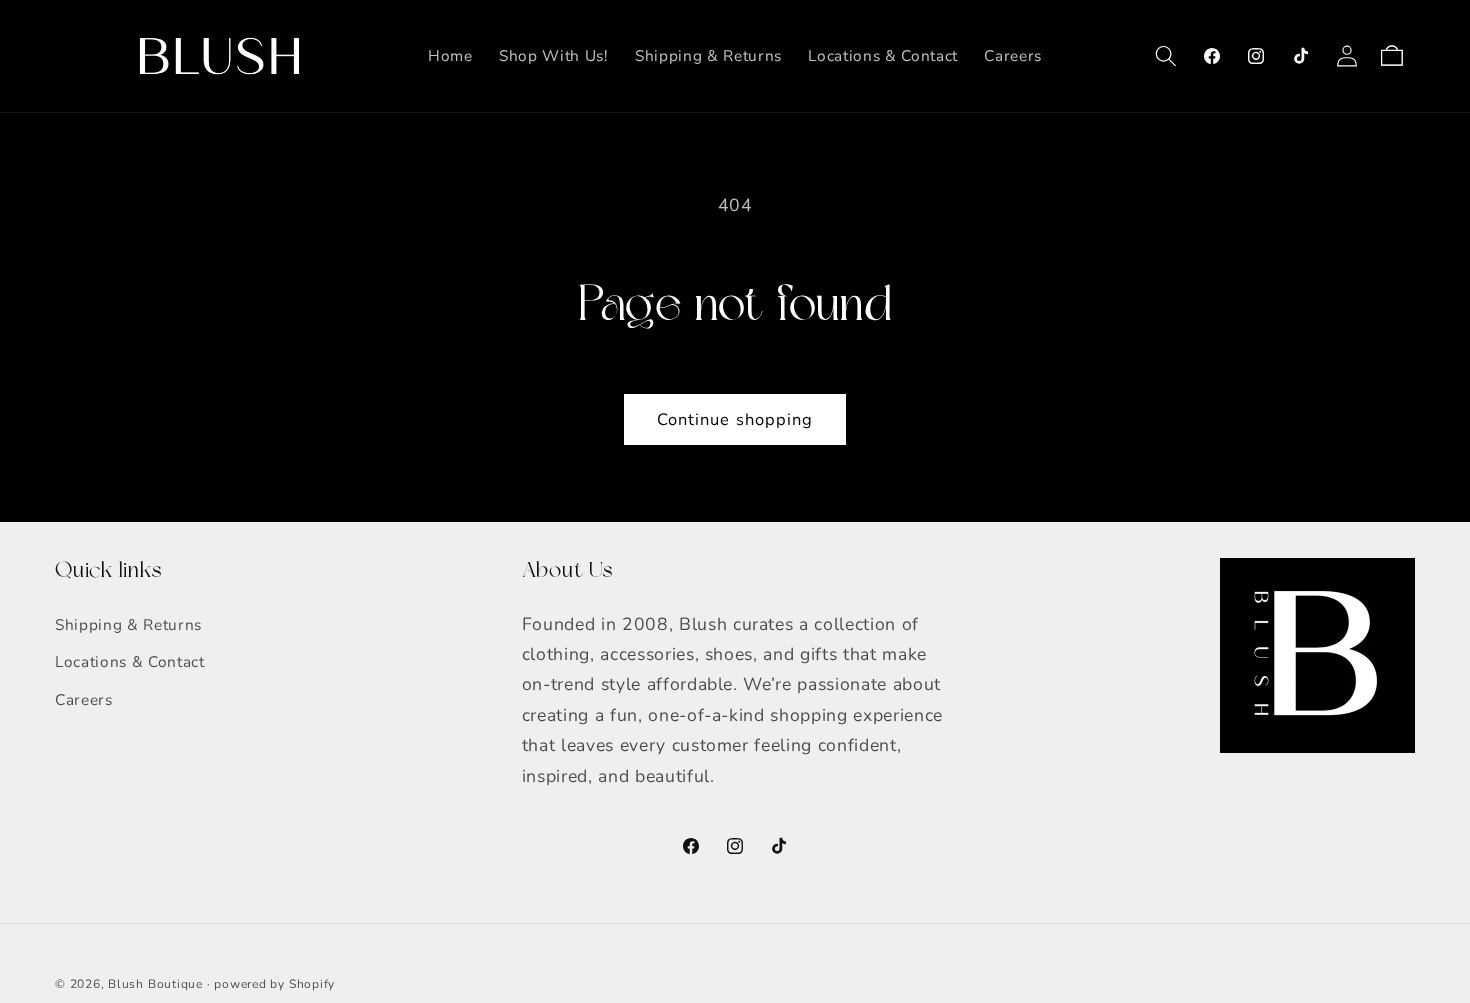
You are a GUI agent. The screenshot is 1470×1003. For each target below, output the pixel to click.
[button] (1166, 56)
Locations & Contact (130, 661)
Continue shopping (735, 419)
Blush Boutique (155, 984)
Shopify (312, 984)
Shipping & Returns (128, 624)
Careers (84, 699)
